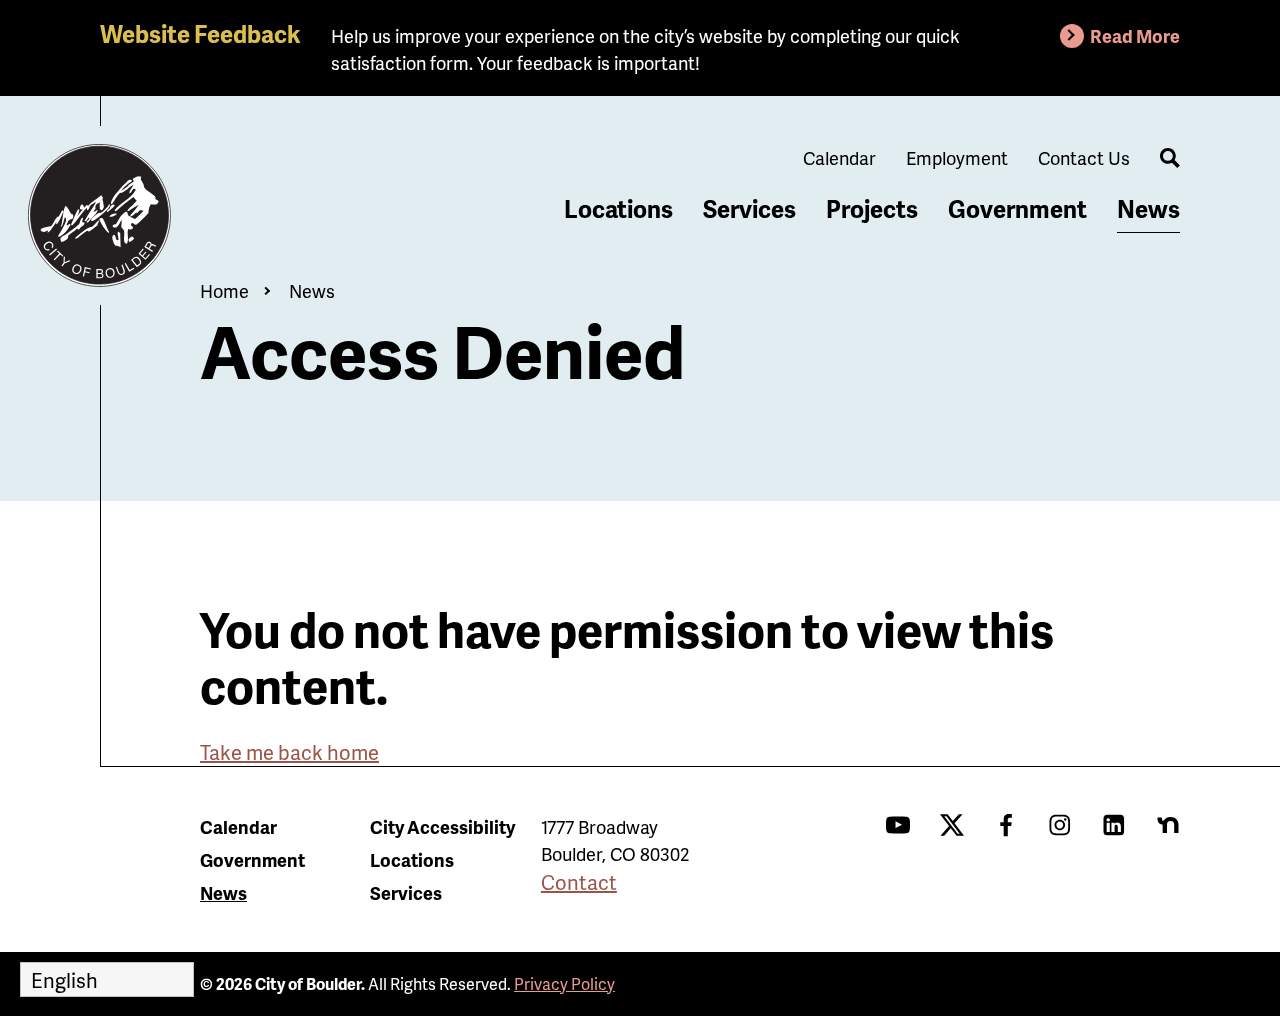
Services (749, 208)
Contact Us (1084, 157)
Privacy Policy (564, 983)
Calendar (839, 157)
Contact (579, 882)
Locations (618, 208)
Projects (872, 208)
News (1148, 208)
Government (1017, 208)
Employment (957, 157)
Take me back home (289, 752)
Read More (1135, 35)
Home (224, 290)
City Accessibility (442, 826)
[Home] (100, 216)
